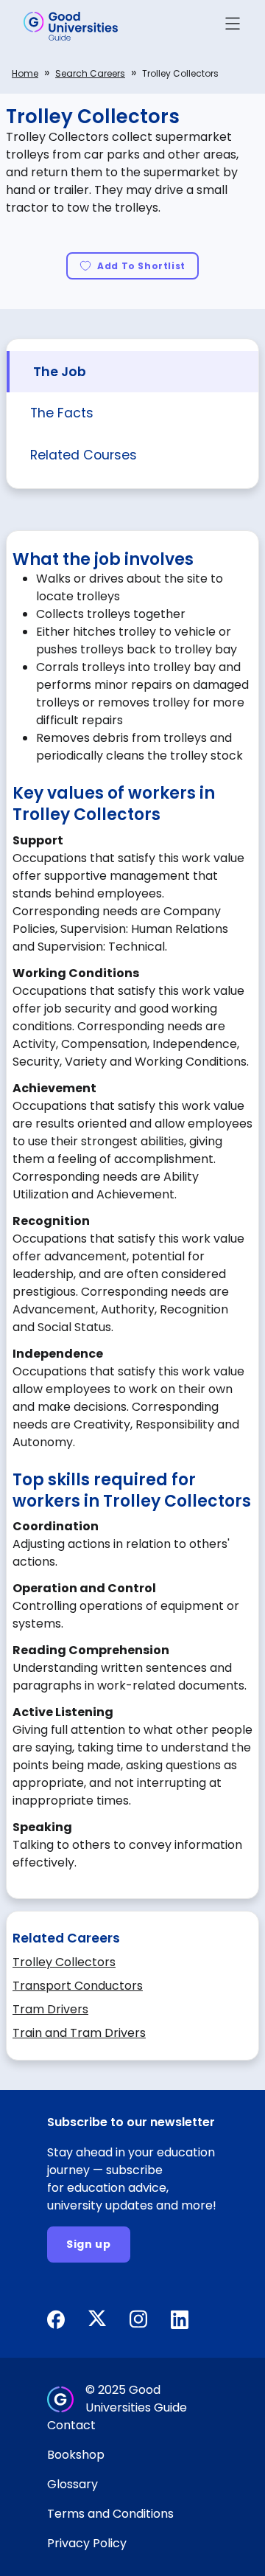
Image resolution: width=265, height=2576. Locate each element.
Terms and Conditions (110, 2514)
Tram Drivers (50, 2009)
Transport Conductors (78, 1986)
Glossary (73, 2484)
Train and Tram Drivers (79, 2033)
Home (25, 73)
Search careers (90, 73)
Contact (71, 2425)
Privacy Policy (87, 2543)
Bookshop (76, 2455)
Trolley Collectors (64, 1962)
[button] (233, 26)
